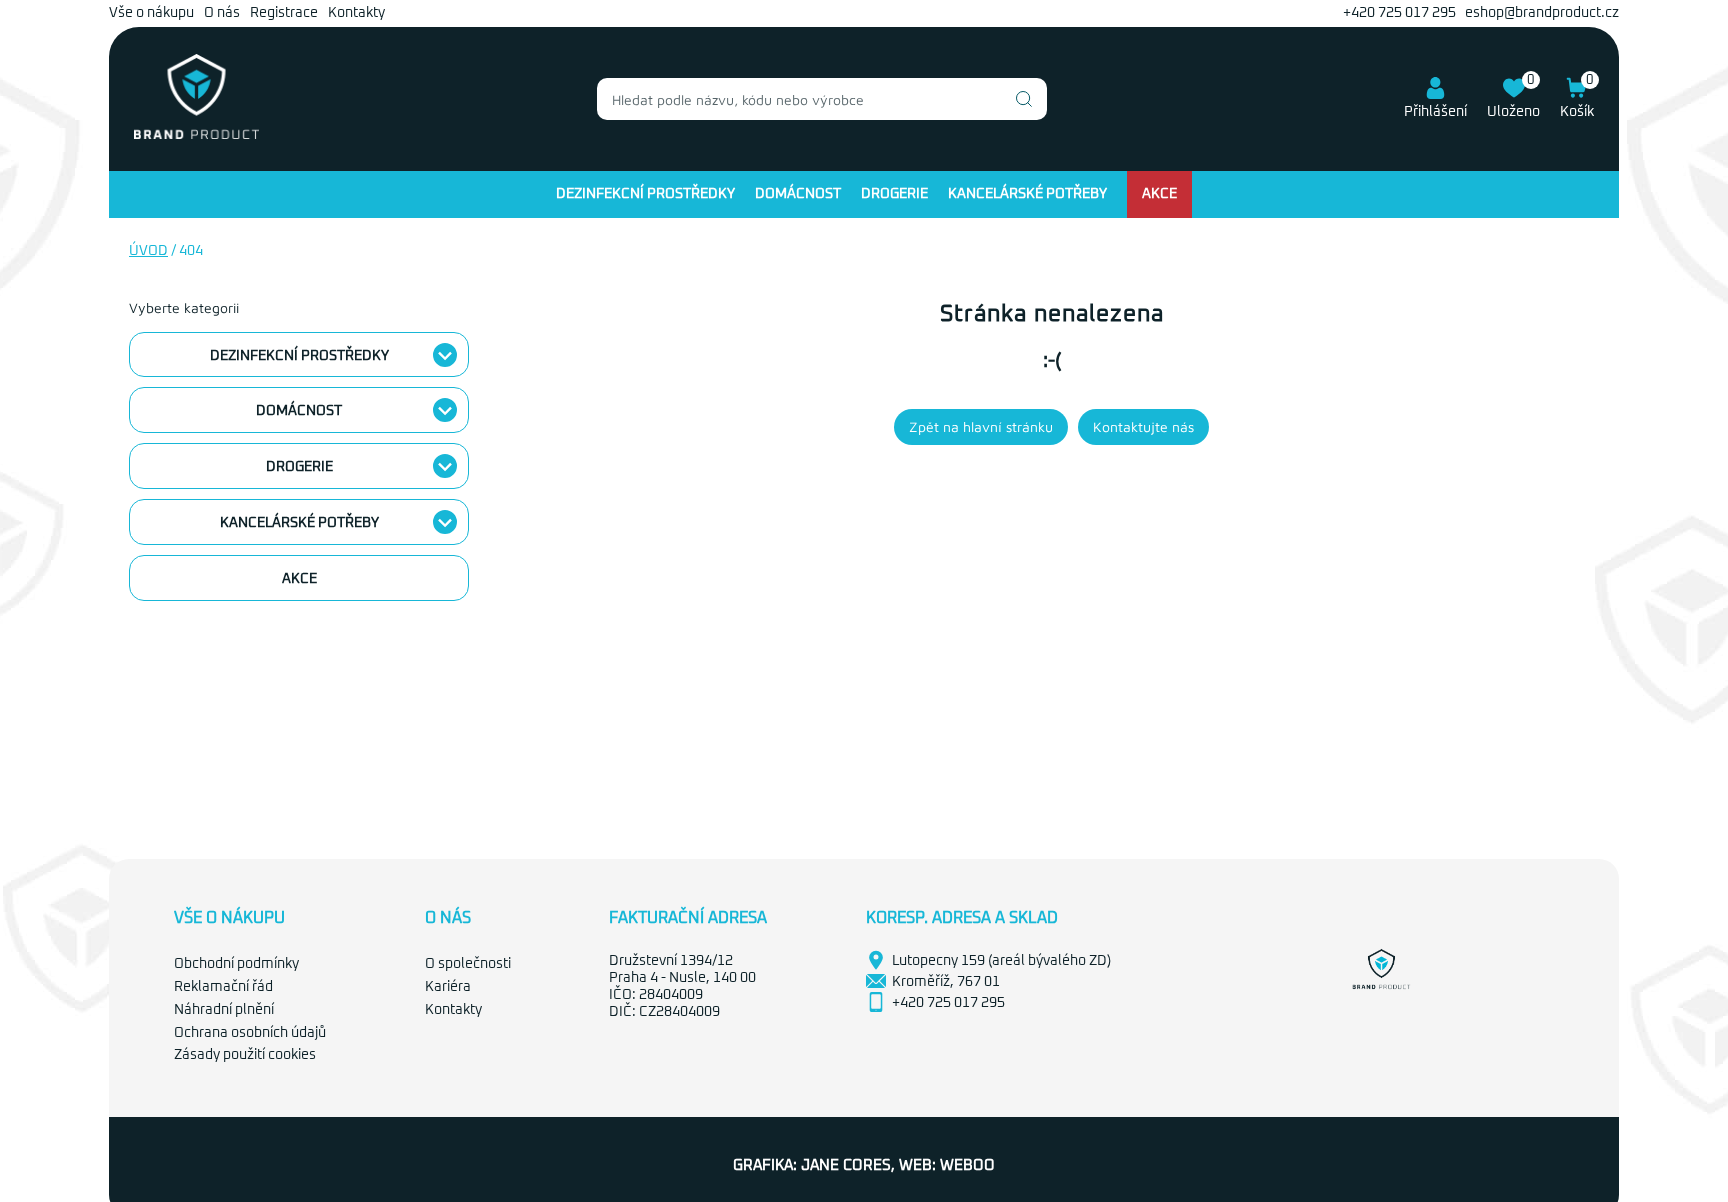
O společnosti (468, 964)
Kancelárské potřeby (1027, 194)
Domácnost (798, 194)
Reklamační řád (223, 987)
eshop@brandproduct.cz (1542, 13)
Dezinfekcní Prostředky (645, 194)
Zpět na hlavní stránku (981, 426)
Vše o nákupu (151, 13)
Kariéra (448, 987)
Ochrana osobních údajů (250, 1033)
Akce (1159, 194)
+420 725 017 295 (1399, 13)
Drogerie (894, 194)
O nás (222, 13)
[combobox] (822, 99)
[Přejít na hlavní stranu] (196, 135)
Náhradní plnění (224, 1010)
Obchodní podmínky (236, 964)
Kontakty (356, 13)
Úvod (148, 251)
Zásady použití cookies (245, 1055)
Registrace (284, 13)
